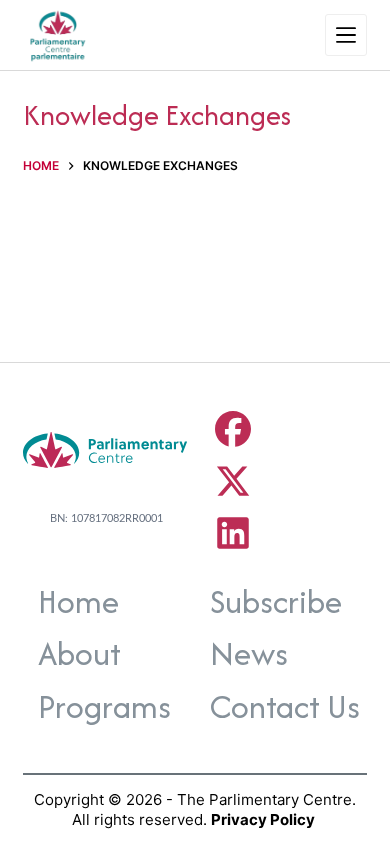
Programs (104, 706)
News (249, 653)
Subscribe (276, 601)
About (79, 653)
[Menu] (346, 35)
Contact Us (285, 706)
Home (78, 601)
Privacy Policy (263, 819)
